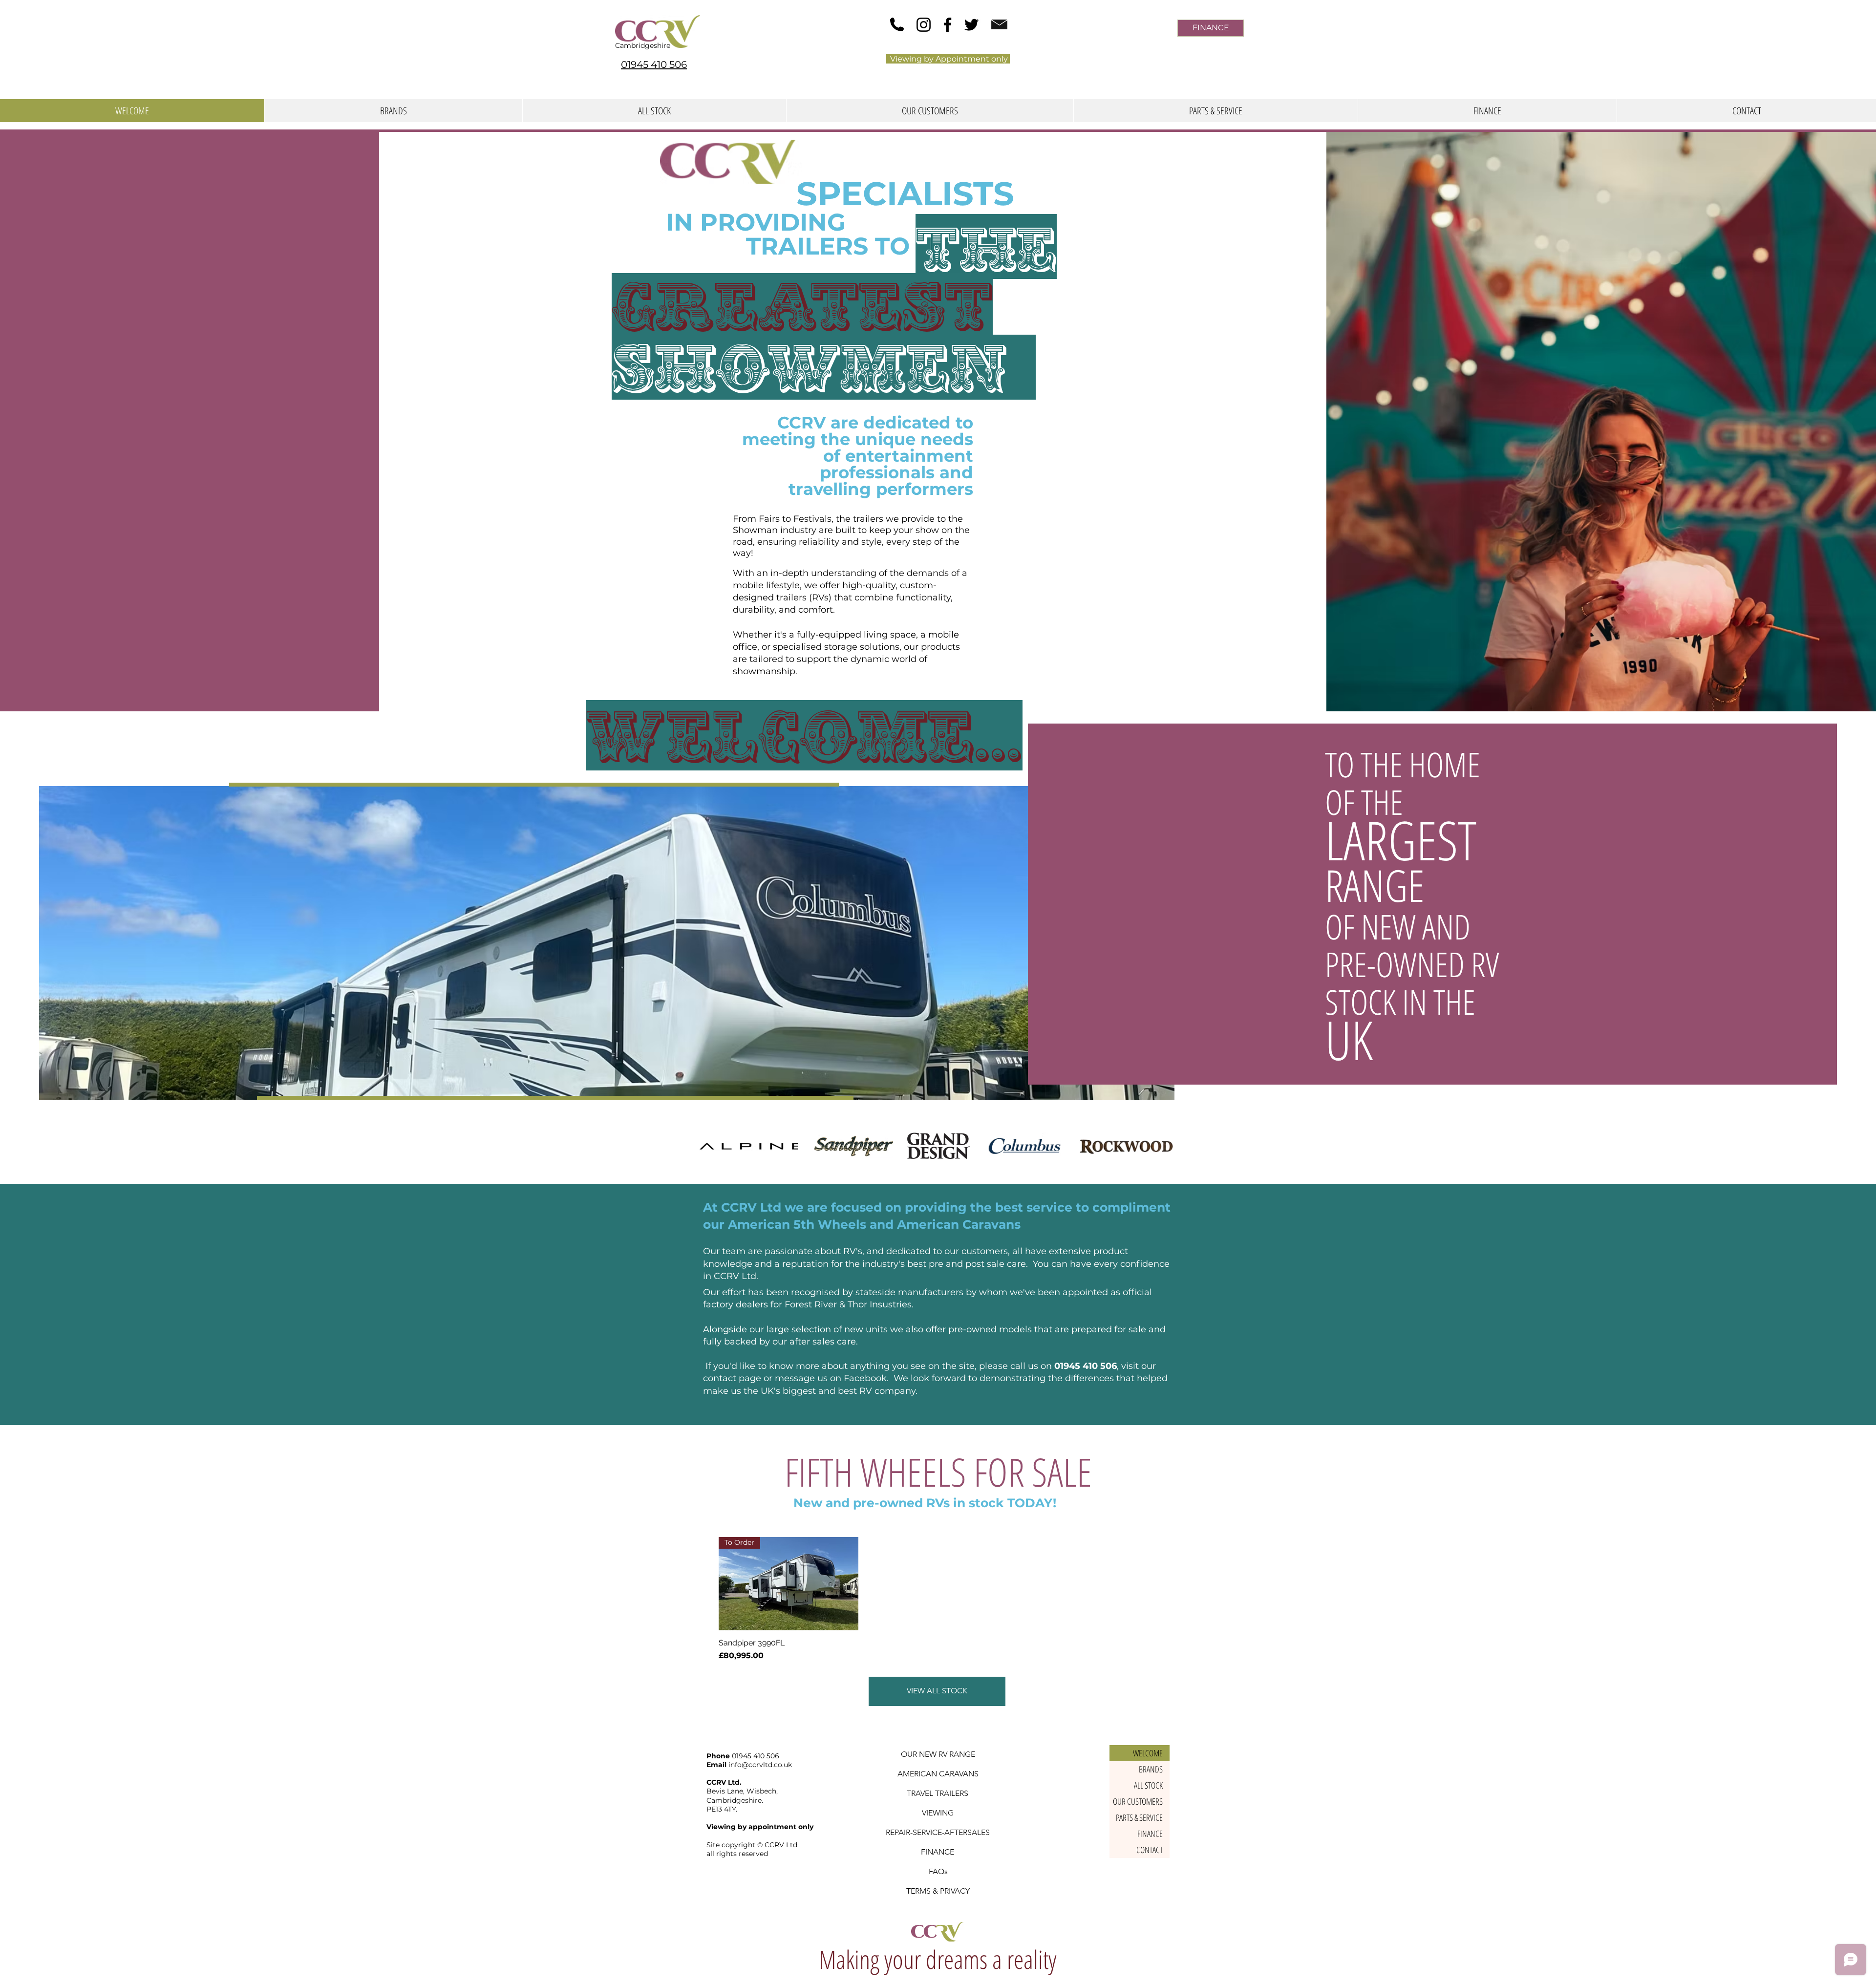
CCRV (774, 1845)
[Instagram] (924, 25)
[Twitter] (971, 25)
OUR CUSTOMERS (1138, 1801)
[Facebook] (948, 25)
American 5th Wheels (797, 1224)
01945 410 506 (1086, 1366)
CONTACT (1150, 1850)
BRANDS (1151, 1769)
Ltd (792, 1845)
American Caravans (959, 1224)
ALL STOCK (1148, 1785)
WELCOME (1148, 1753)
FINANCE (1150, 1834)
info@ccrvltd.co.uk (760, 1765)
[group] (938, 1599)
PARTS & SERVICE (1139, 1817)
